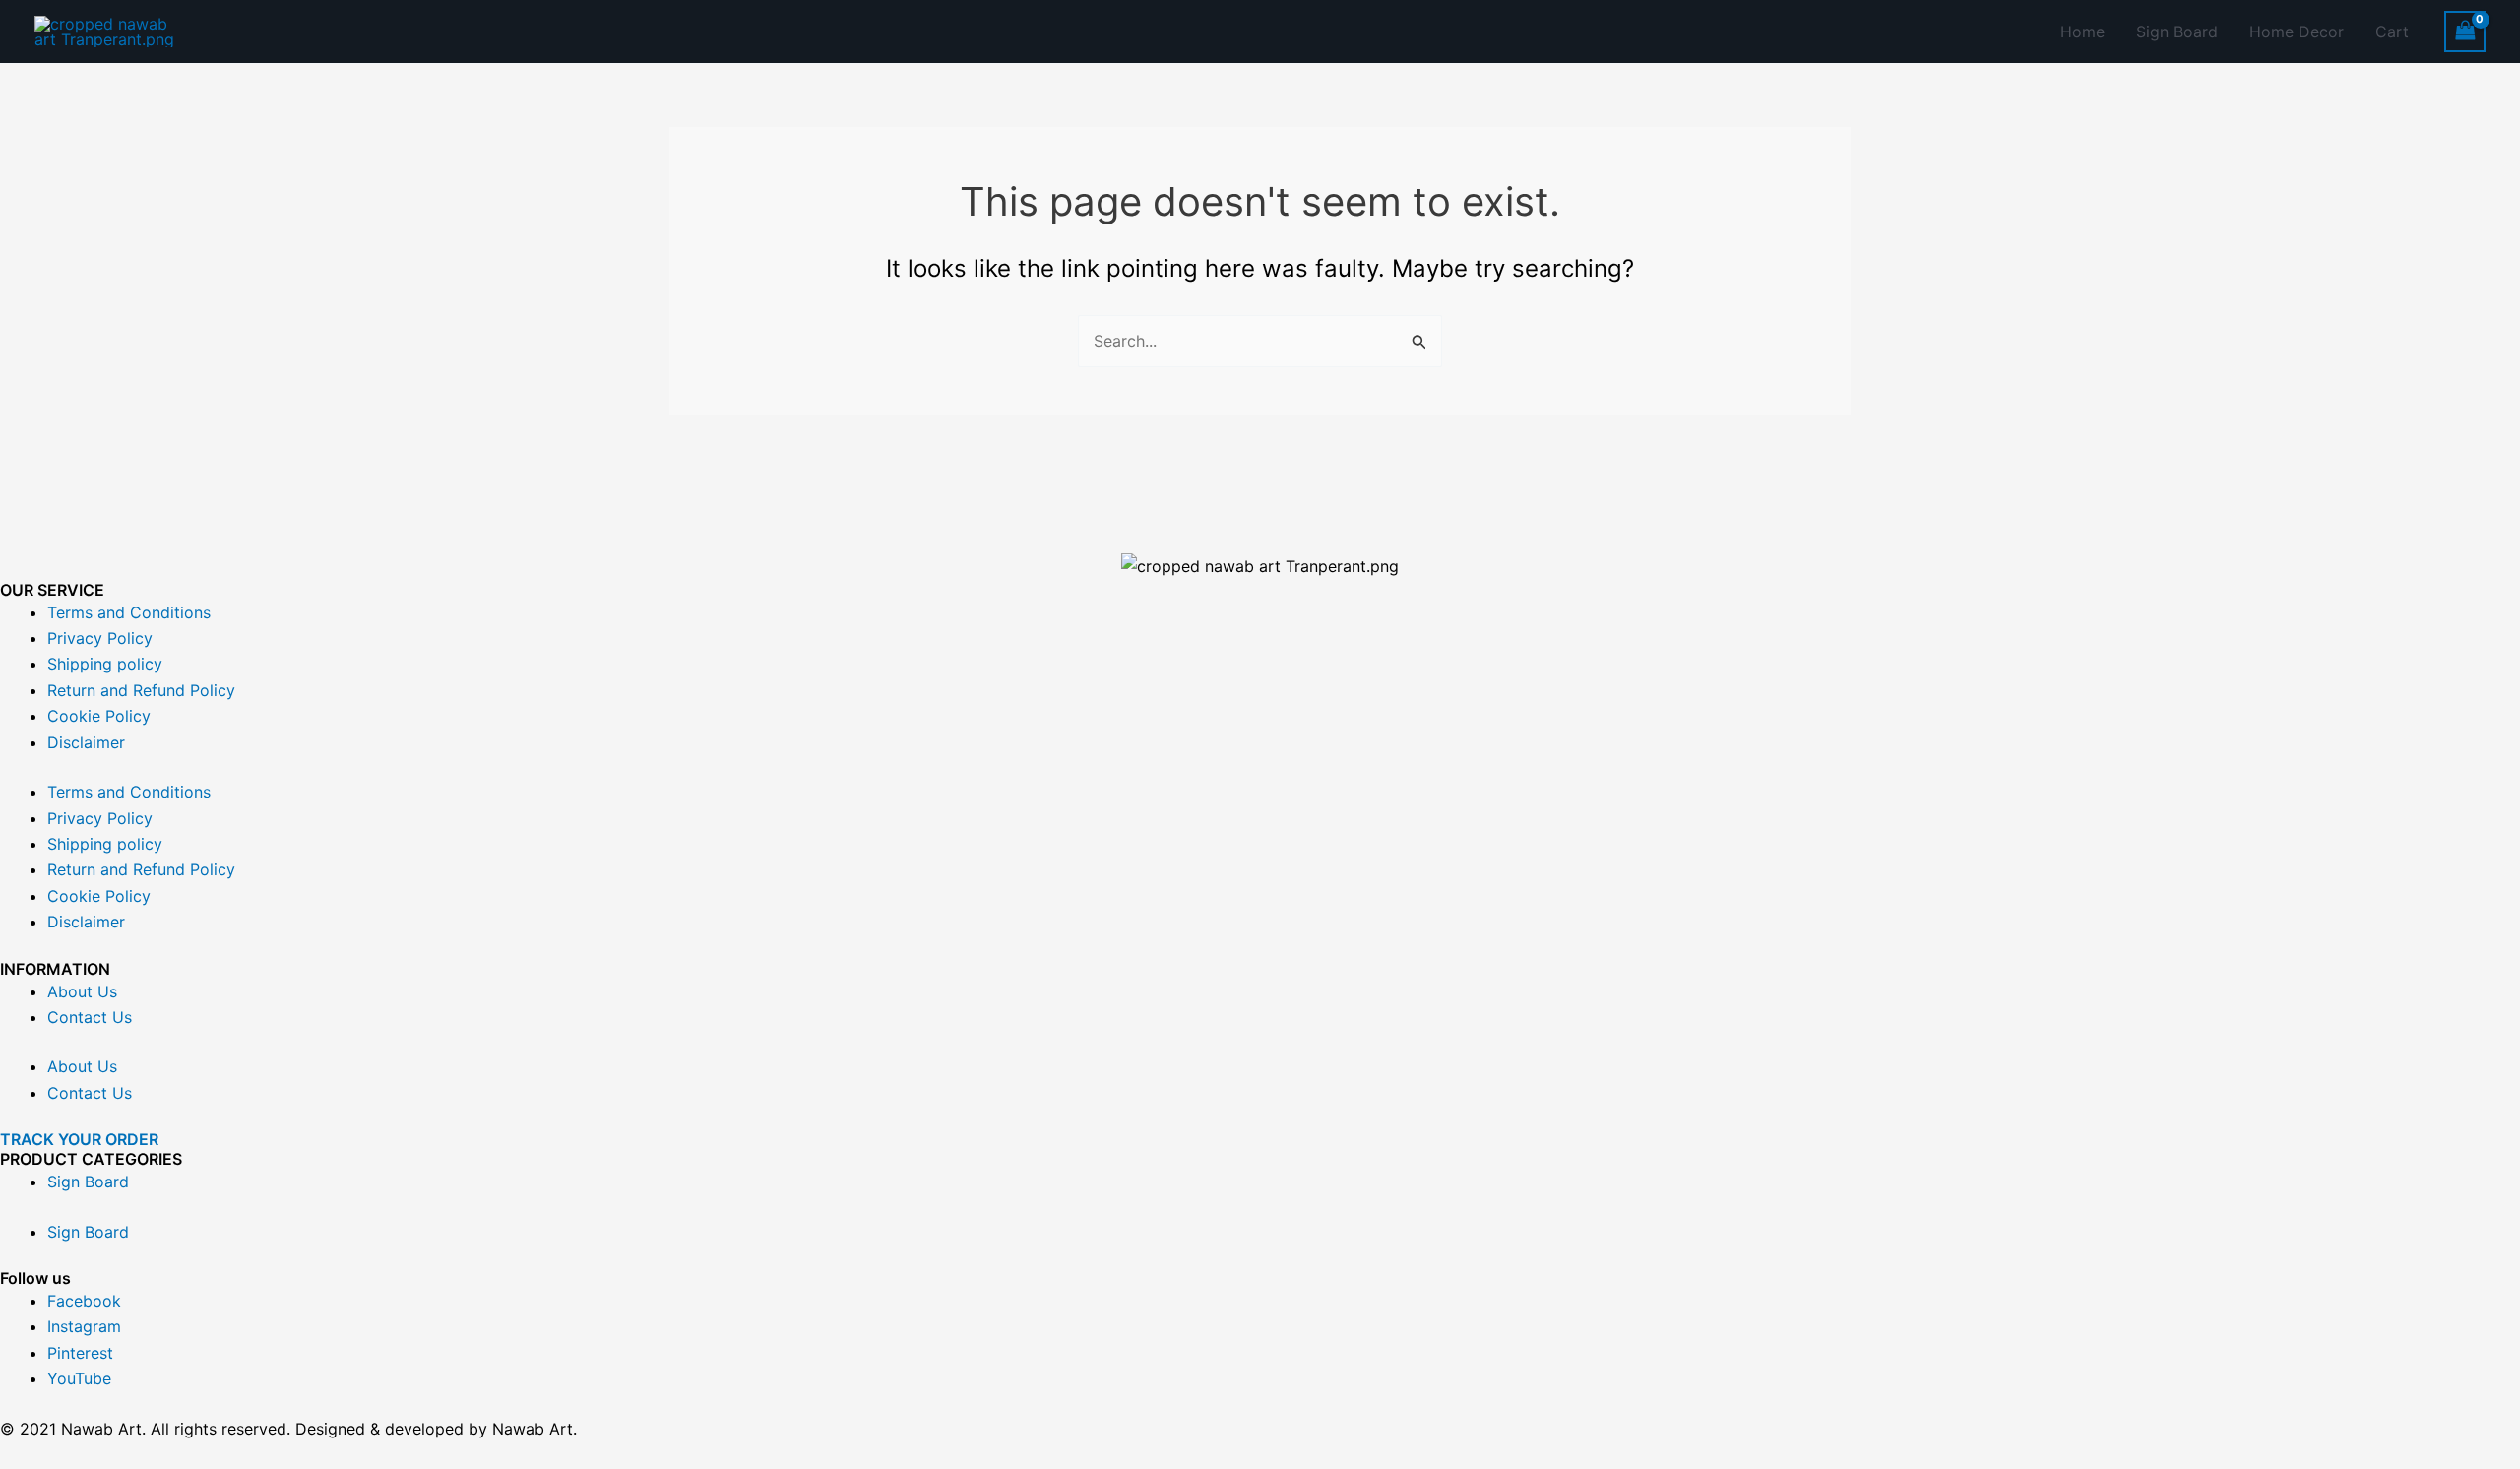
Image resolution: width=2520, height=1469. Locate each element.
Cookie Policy (99, 716)
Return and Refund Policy (141, 690)
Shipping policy (105, 664)
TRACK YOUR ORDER (79, 1139)
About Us (82, 991)
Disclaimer (86, 742)
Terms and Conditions (129, 612)
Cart (2392, 32)
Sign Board (2177, 32)
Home (2082, 32)
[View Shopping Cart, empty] (2465, 31)
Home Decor (2297, 32)
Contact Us (90, 1017)
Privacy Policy (100, 638)
